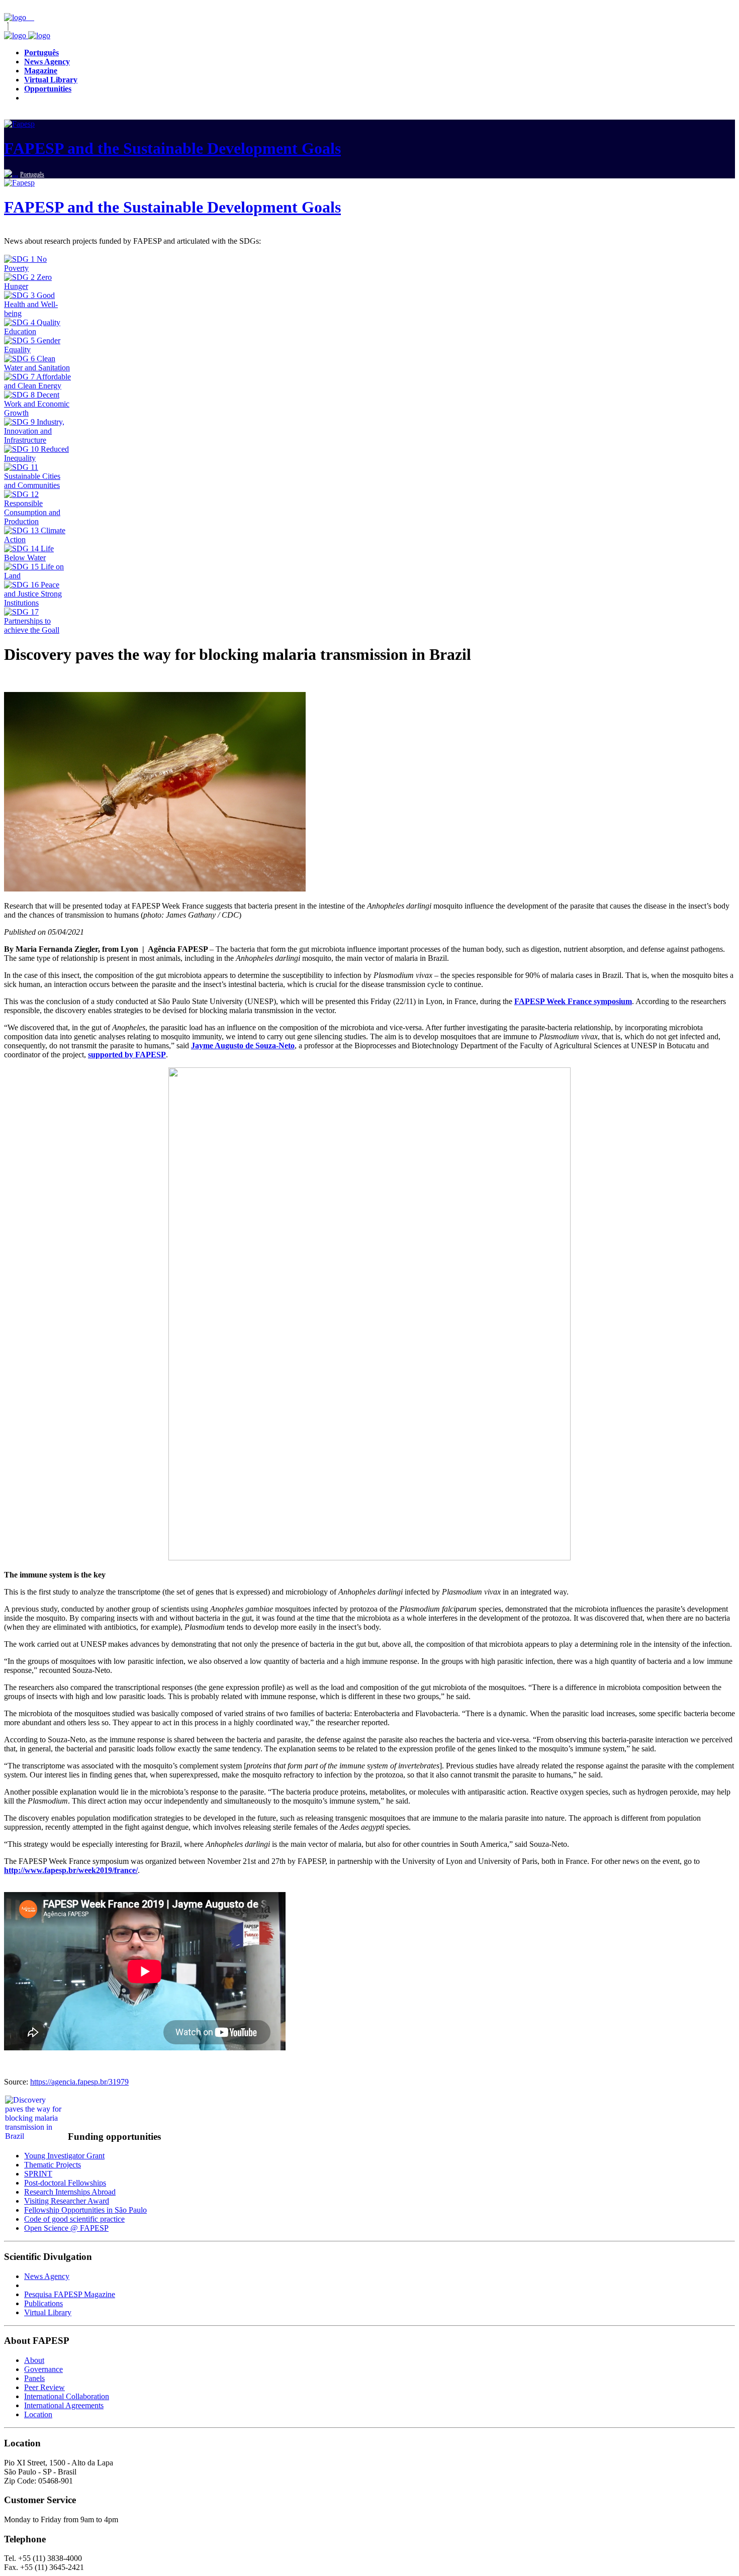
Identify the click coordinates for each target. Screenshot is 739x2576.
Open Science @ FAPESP (66, 2228)
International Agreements (64, 2405)
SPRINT (38, 2174)
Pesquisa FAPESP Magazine (70, 2294)
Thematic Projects (53, 2165)
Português (32, 174)
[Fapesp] (27, 35)
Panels (34, 2378)
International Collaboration (67, 2396)
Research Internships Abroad (70, 2192)
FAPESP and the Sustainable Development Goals (172, 148)
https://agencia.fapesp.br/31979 (79, 2082)
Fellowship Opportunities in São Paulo (85, 2210)
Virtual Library (48, 2312)
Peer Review (44, 2387)
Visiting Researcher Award (67, 2201)
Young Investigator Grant (64, 2156)
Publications (43, 2303)
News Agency (47, 2276)
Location (38, 2414)
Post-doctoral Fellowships (65, 2183)
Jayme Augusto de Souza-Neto (243, 1046)
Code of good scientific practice (74, 2219)
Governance (43, 2369)
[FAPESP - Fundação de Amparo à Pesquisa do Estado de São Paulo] (16, 17)
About (34, 2360)
